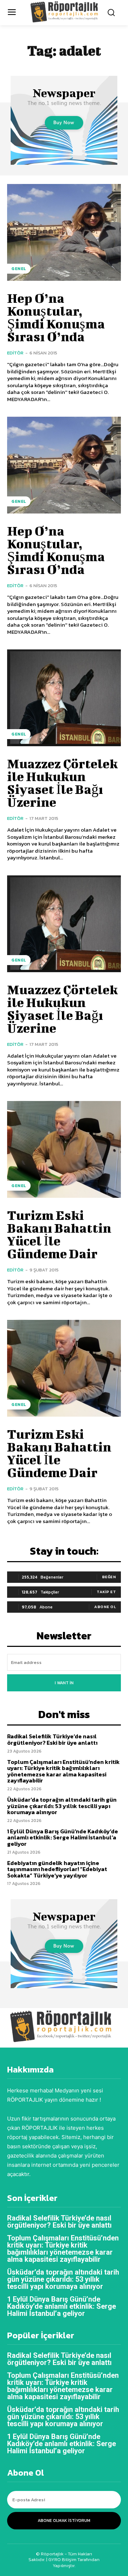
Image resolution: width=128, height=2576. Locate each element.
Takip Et (106, 1592)
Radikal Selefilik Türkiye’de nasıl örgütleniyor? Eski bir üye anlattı (52, 1739)
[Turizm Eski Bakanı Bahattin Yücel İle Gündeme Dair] (64, 1149)
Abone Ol (105, 1607)
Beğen (109, 1577)
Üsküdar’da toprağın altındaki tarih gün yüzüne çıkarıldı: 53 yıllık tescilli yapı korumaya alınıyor (62, 1806)
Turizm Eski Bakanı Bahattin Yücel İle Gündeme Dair (59, 1234)
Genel (19, 269)
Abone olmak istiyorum (64, 2520)
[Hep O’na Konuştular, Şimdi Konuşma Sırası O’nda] (64, 232)
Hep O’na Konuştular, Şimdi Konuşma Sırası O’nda (56, 317)
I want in (64, 1683)
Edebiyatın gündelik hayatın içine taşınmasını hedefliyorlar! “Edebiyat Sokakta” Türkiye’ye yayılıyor (57, 1869)
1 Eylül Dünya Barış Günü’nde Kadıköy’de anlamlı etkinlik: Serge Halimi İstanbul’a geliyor (63, 1837)
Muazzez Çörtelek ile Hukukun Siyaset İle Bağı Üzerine (62, 783)
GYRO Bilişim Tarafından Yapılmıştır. (73, 2562)
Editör (15, 353)
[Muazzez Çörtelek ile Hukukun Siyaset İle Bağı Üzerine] (64, 698)
